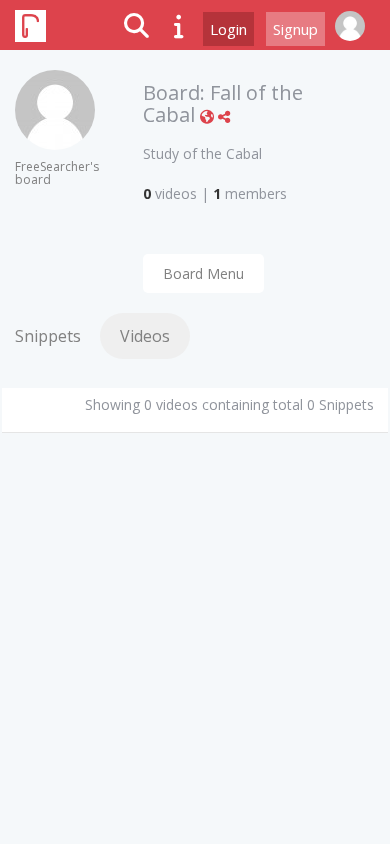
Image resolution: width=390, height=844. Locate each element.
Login (228, 29)
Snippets (48, 336)
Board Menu (203, 273)
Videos (145, 336)
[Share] (224, 116)
